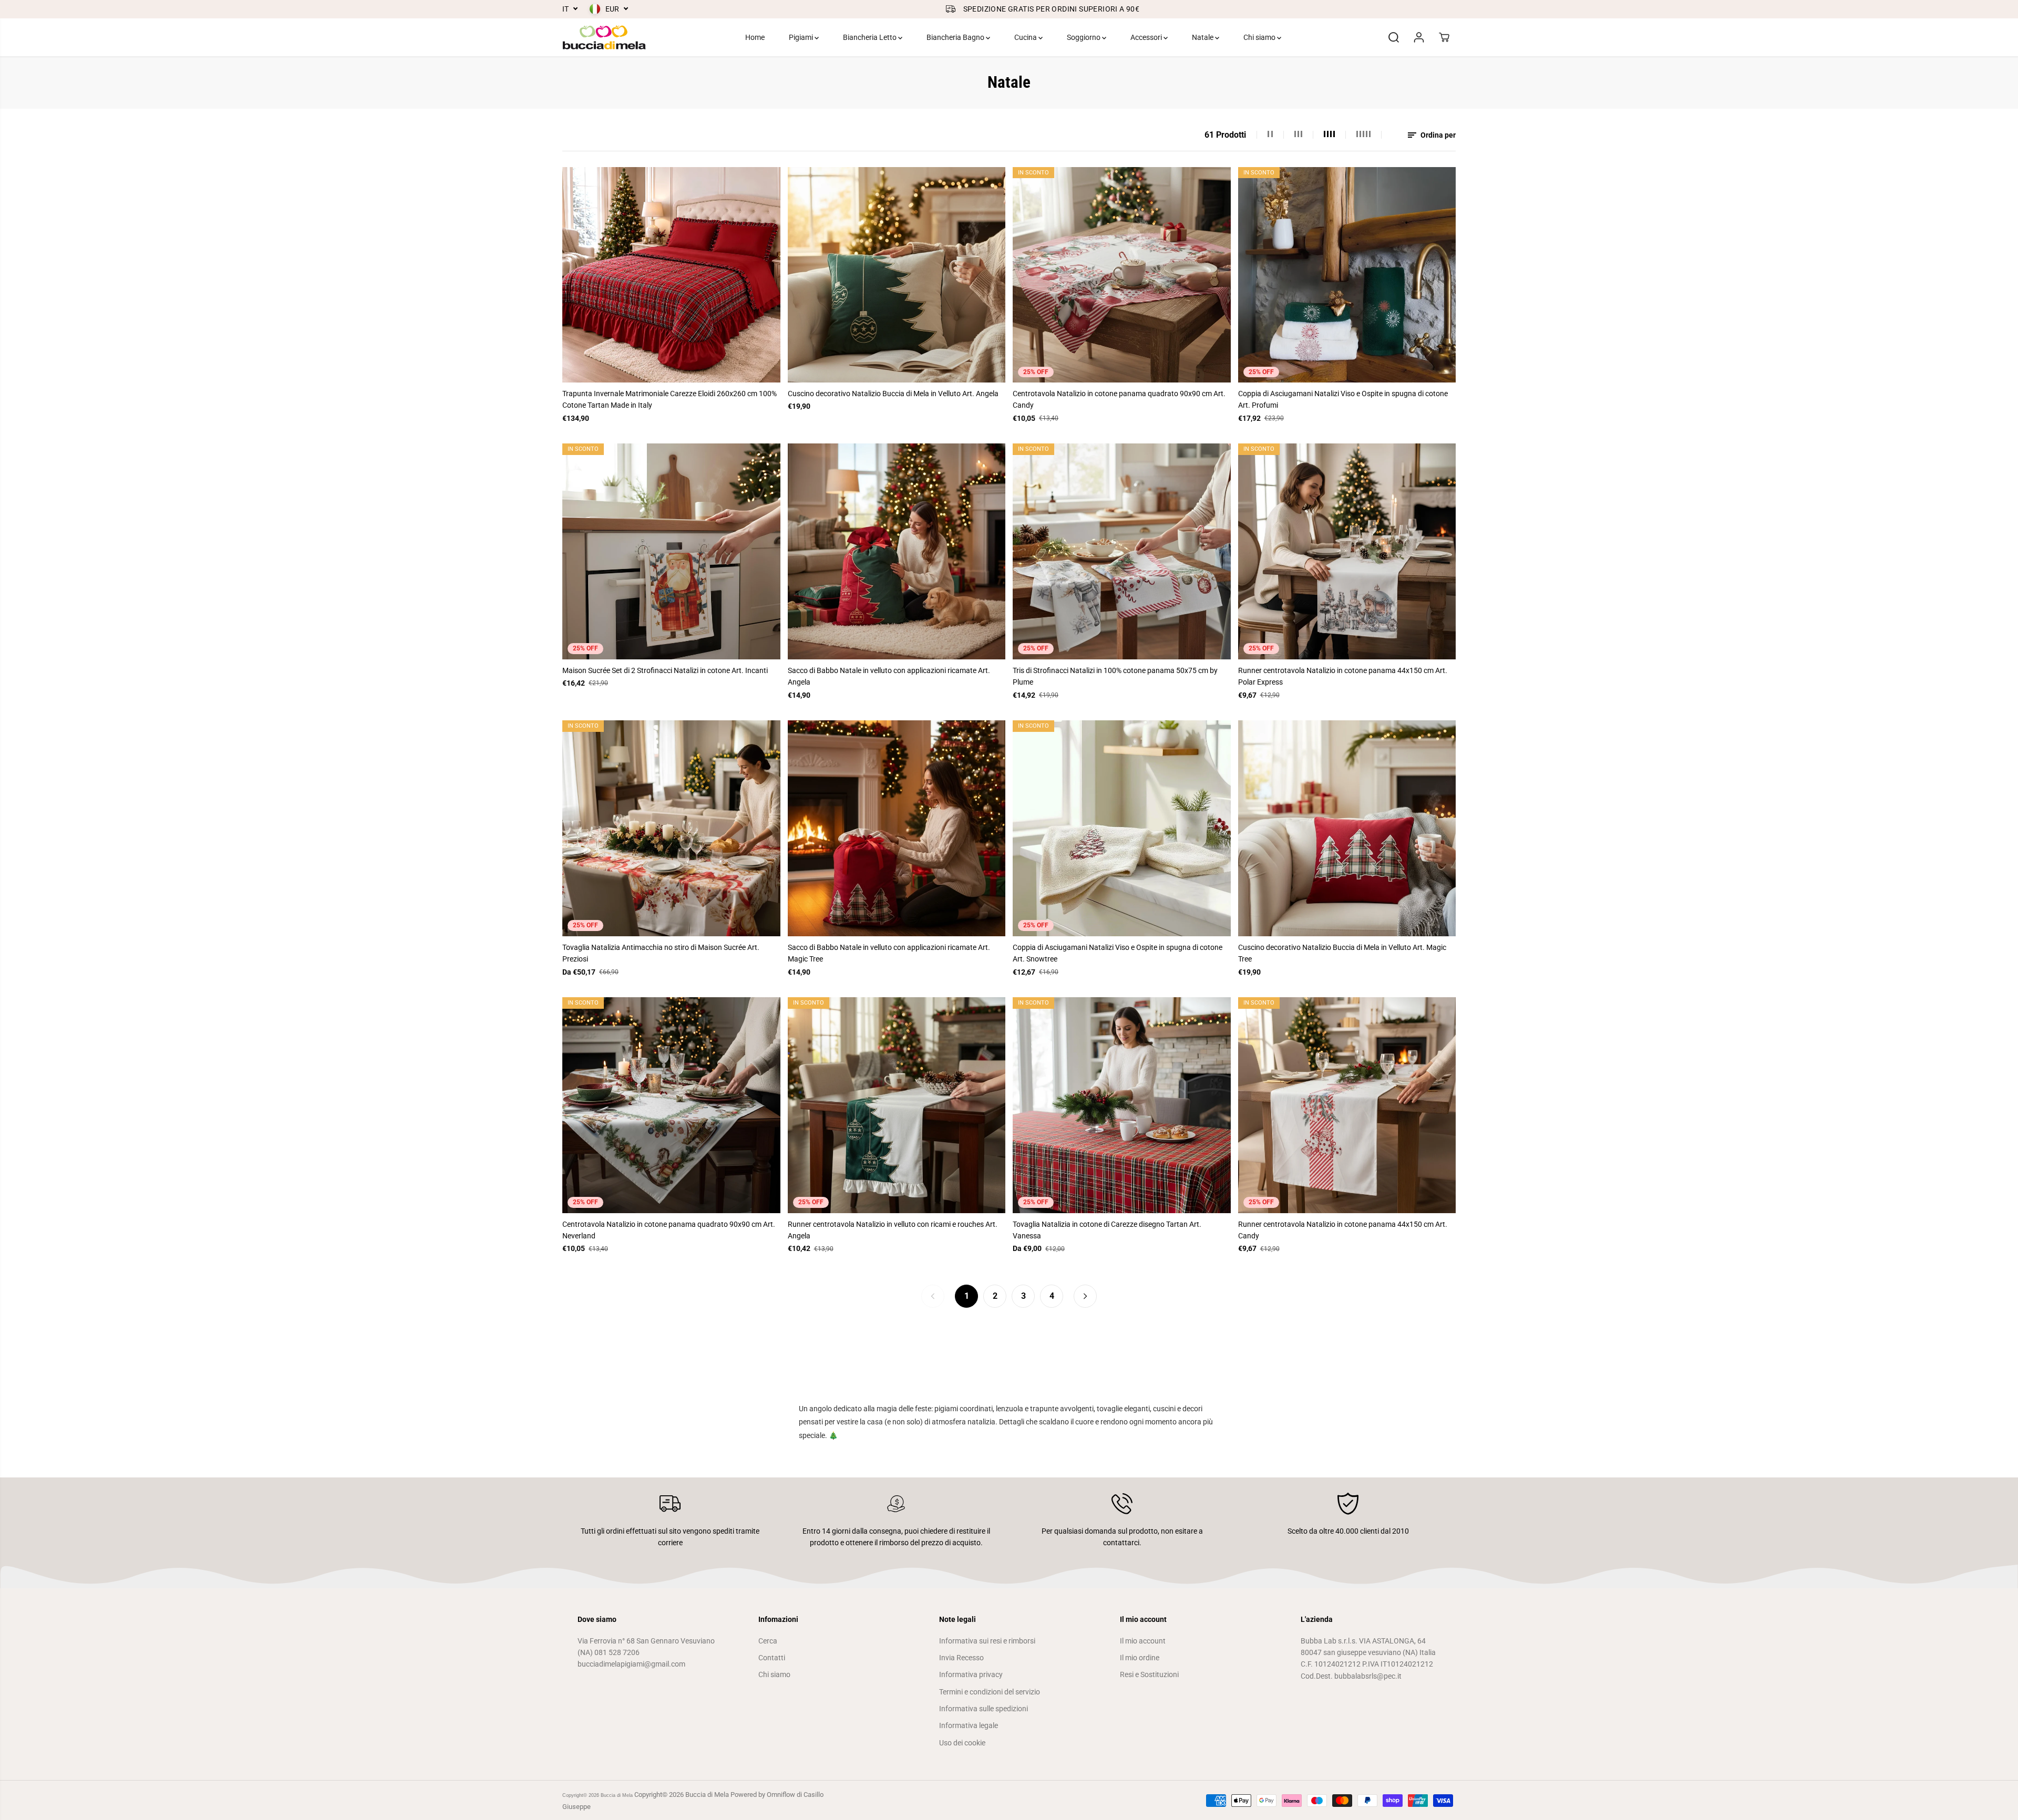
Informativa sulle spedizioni (984, 1709)
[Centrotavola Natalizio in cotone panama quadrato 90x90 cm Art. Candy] (1122, 275)
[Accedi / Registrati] (1419, 37)
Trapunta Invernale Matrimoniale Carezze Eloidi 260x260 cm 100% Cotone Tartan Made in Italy (670, 399)
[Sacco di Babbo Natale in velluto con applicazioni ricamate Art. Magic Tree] (897, 828)
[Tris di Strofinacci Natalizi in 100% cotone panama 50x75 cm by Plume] (1122, 551)
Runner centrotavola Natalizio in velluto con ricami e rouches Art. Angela (893, 1230)
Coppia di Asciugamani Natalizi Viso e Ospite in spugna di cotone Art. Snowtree (1118, 953)
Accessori (1147, 37)
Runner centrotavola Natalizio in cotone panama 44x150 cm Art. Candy (1343, 1230)
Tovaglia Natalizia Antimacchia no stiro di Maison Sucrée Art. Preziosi (661, 953)
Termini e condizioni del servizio (990, 1692)
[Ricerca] (1394, 37)
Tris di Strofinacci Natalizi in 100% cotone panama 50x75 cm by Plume (1115, 676)
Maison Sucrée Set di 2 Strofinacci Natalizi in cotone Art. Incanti (665, 670)
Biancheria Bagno (956, 37)
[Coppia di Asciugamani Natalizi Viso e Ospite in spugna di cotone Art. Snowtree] (1122, 828)
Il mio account (1143, 1641)
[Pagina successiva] (1085, 1296)
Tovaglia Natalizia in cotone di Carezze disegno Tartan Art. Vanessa (1107, 1230)
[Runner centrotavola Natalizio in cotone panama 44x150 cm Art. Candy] (1347, 1105)
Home (755, 37)
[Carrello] (1444, 37)
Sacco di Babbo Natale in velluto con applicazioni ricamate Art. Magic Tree (889, 953)
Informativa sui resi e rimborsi (987, 1641)
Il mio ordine (1140, 1658)
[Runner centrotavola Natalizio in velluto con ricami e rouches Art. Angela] (897, 1105)
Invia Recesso (961, 1658)
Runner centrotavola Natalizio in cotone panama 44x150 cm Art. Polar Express (1343, 676)
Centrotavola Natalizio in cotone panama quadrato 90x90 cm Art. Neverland (669, 1230)
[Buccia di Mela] (604, 37)
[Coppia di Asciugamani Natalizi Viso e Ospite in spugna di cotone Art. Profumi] (1347, 275)
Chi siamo (1260, 37)
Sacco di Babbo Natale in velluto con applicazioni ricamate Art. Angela (889, 676)
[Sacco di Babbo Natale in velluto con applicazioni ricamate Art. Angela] (897, 551)
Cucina (1026, 37)
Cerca (768, 1641)
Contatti (772, 1658)
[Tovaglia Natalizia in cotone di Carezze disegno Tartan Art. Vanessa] (1122, 1105)
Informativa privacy (971, 1674)
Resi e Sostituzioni (1149, 1674)
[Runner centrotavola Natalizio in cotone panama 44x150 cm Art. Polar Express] (1347, 551)
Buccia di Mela (617, 1795)
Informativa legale (969, 1725)
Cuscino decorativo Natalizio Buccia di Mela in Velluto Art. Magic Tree (1342, 953)
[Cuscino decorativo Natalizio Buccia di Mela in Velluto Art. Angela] (897, 275)
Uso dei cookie (962, 1743)
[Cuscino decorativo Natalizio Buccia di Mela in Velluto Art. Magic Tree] (1347, 828)
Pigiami (802, 37)
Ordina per (1437, 135)
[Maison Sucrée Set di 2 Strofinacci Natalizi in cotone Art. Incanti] (671, 551)
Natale (1203, 37)
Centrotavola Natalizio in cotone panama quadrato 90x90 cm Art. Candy (1119, 399)
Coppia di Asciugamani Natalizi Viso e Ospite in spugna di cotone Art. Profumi (1343, 399)
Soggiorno (1084, 37)
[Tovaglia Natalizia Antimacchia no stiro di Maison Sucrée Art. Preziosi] (671, 828)
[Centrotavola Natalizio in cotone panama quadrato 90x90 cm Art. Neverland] (671, 1105)
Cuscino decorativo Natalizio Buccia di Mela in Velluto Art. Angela (893, 394)
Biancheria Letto (871, 37)
